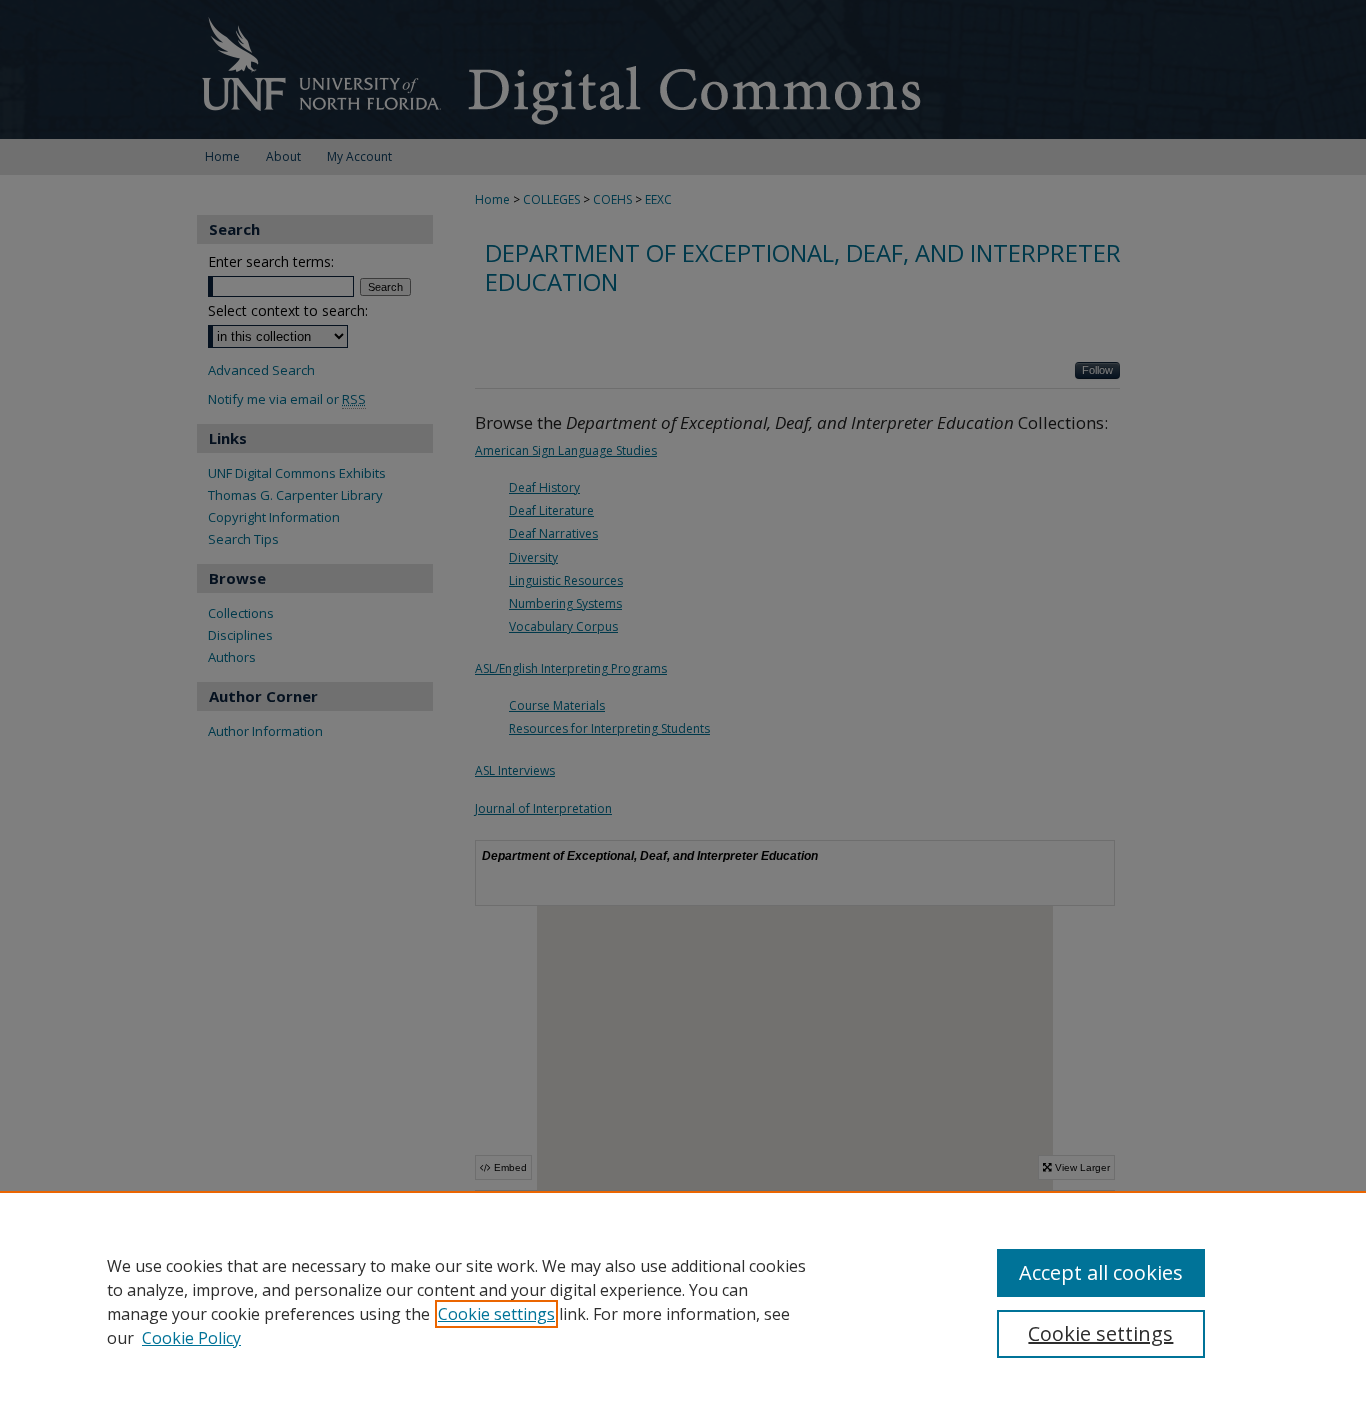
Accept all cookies (1101, 1272)
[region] (683, 1301)
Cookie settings (496, 1314)
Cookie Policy (191, 1338)
